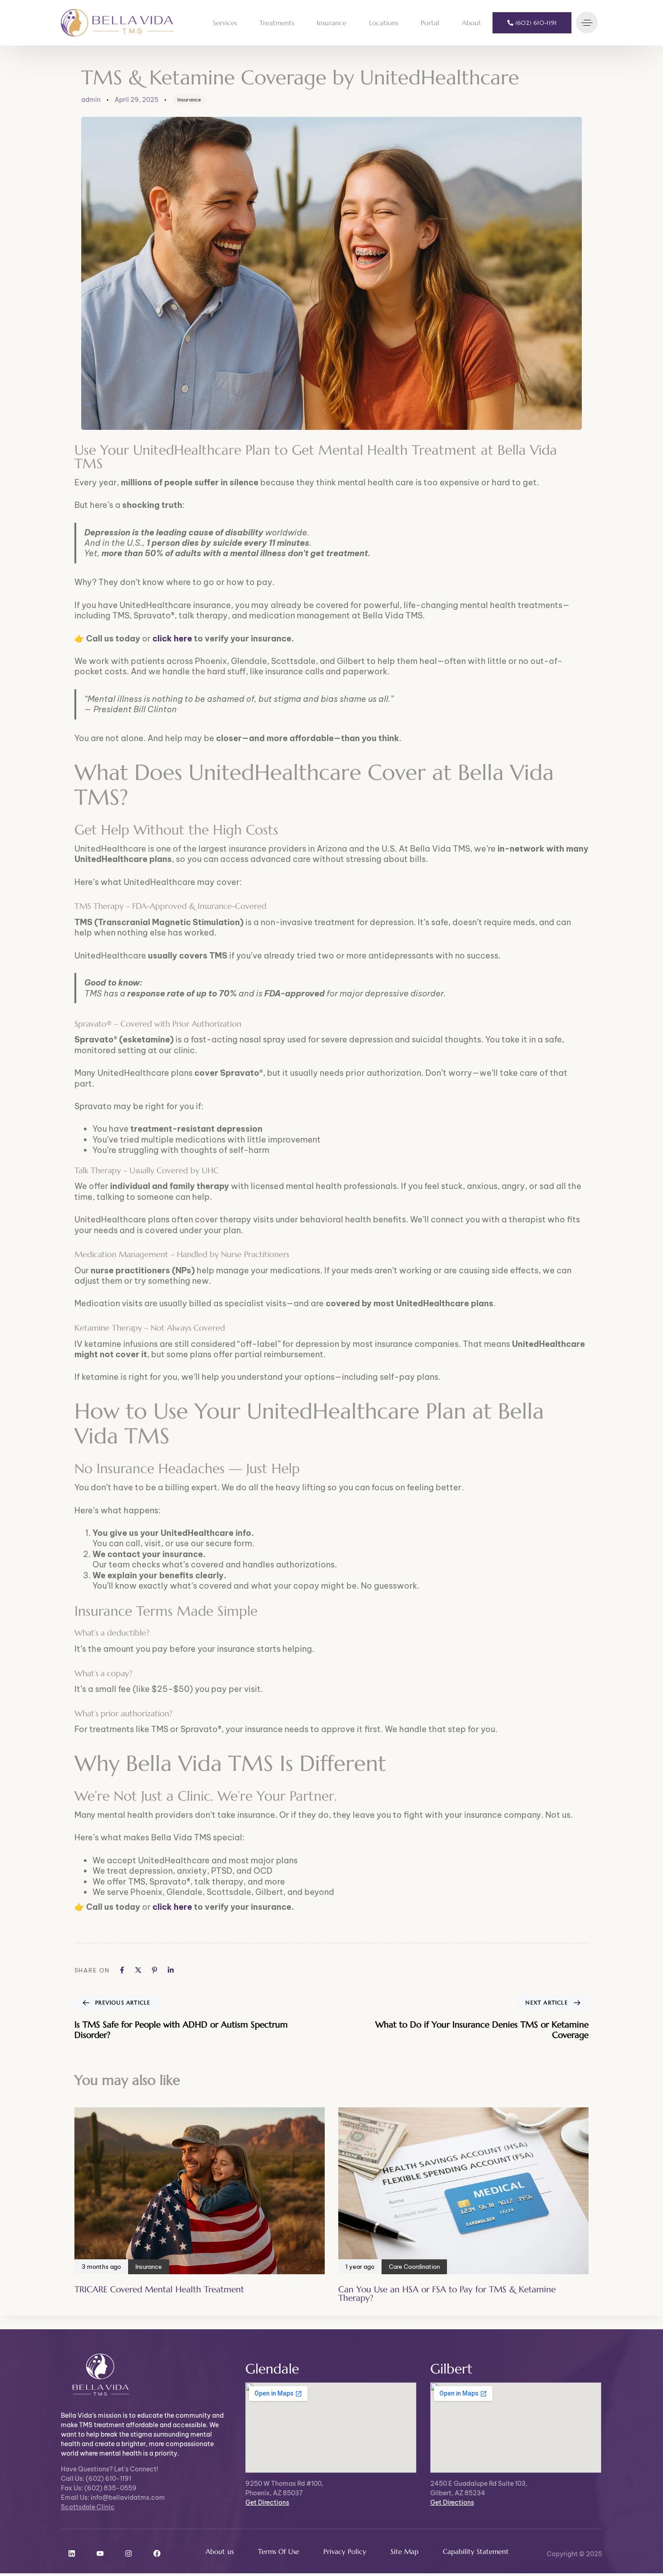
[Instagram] (129, 2553)
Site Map (405, 2551)
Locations (384, 23)
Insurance (331, 23)
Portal (430, 23)
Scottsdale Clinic (88, 2507)
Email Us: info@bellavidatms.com (113, 2498)
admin (91, 100)
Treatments (277, 23)
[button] (589, 23)
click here (172, 638)
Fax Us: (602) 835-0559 (99, 2488)
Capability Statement (476, 2551)
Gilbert (451, 2369)
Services (225, 23)
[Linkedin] (72, 2553)
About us (220, 2551)
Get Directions (267, 2502)
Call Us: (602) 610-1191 (96, 2479)
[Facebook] (157, 2553)
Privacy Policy (345, 2551)
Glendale (272, 2369)
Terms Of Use (279, 2551)
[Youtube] (100, 2553)
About (472, 23)
